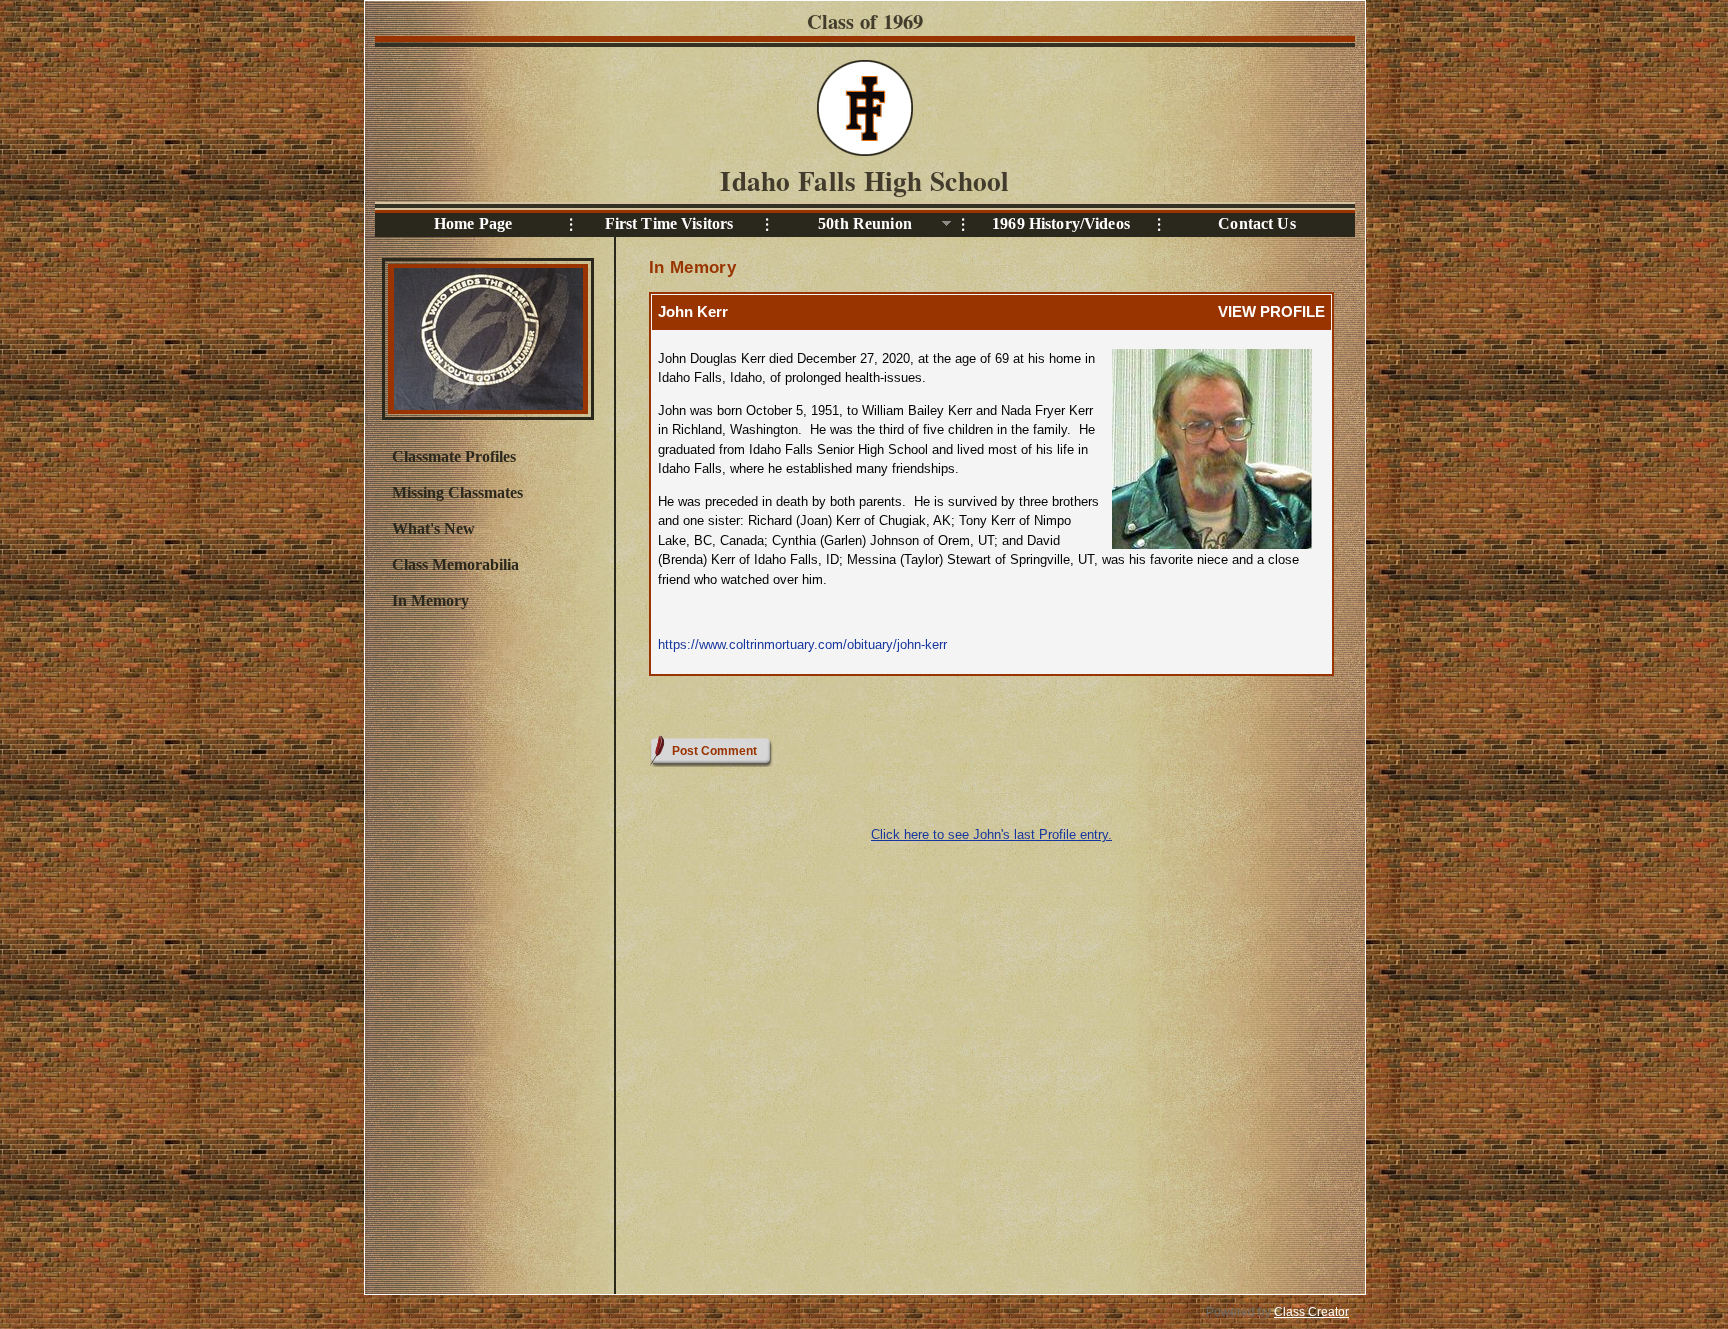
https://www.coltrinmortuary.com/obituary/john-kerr (802, 644)
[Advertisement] (487, 949)
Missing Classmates (457, 492)
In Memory (430, 600)
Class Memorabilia (455, 564)
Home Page (473, 223)
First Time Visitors (669, 223)
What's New (433, 528)
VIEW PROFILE (1271, 311)
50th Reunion (839, 224)
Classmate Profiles (454, 456)
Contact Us (1256, 223)
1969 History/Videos (1061, 223)
